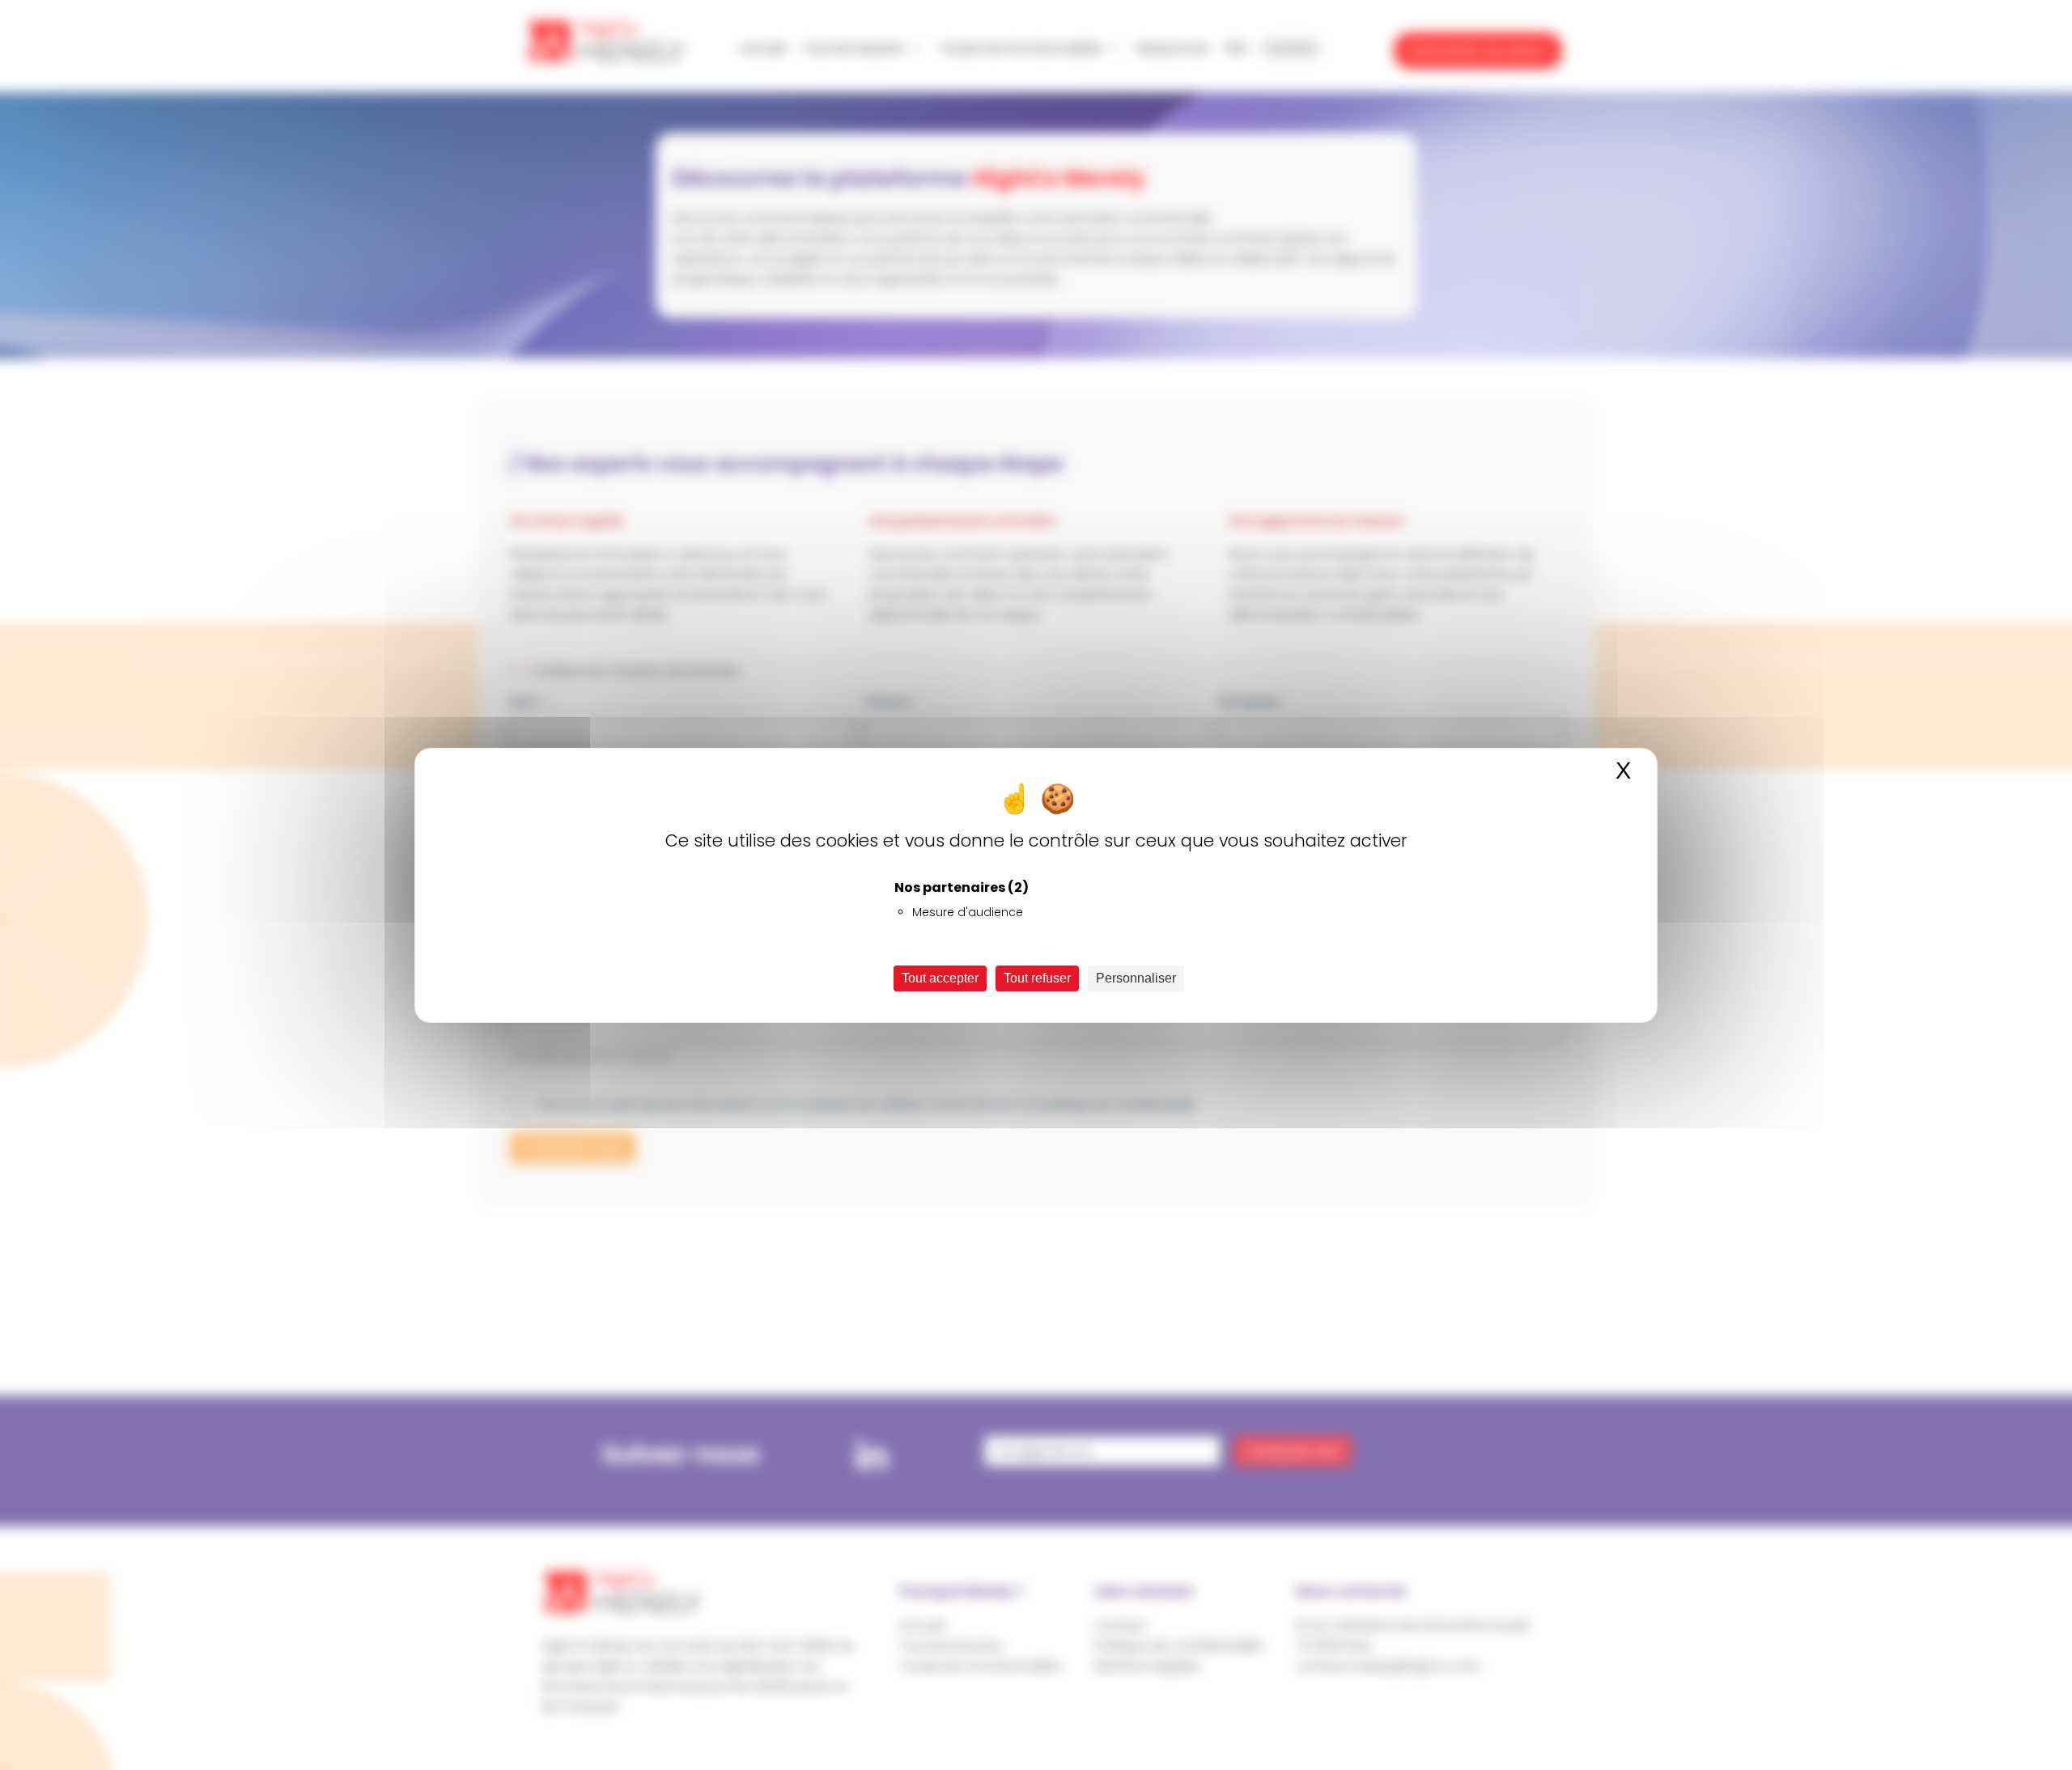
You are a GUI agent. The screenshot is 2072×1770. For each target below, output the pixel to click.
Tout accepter (940, 978)
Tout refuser (1037, 978)
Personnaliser (1136, 978)
